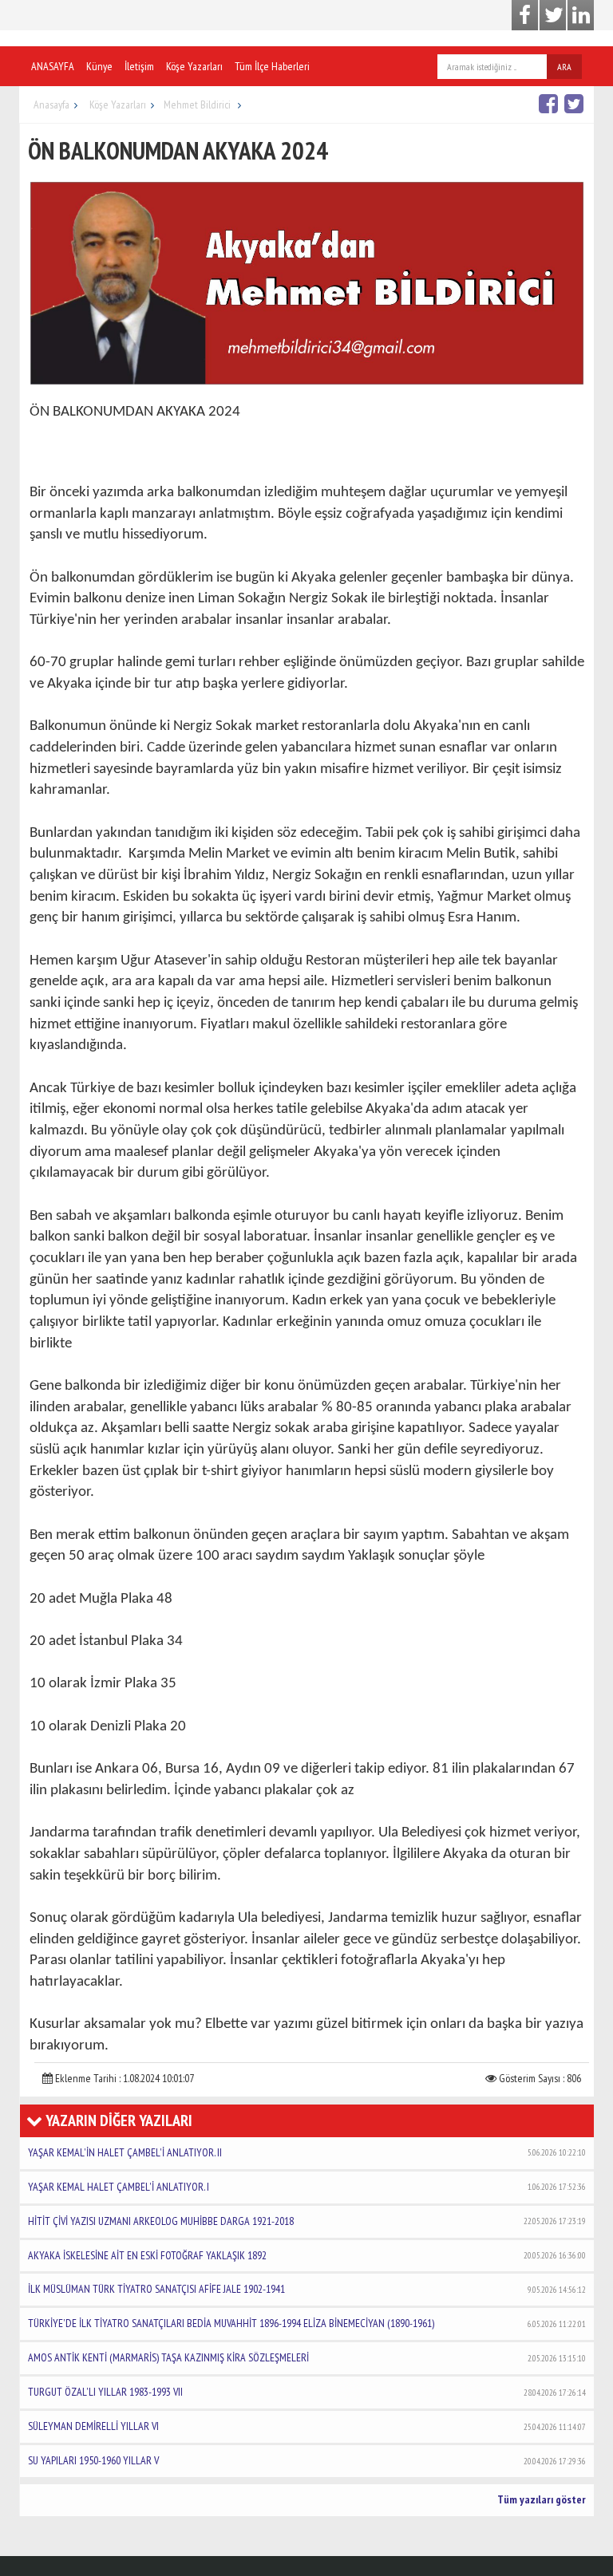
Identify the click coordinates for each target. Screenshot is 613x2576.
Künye (99, 66)
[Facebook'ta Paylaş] (550, 103)
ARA (564, 67)
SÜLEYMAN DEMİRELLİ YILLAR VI (307, 2426)
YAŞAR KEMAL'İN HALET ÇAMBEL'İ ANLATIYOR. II (307, 2152)
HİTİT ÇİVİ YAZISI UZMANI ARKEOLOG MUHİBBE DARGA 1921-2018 (307, 2221)
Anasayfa (51, 105)
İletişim (139, 66)
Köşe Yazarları (194, 66)
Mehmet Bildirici (198, 105)
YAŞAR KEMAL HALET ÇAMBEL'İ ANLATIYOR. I (307, 2187)
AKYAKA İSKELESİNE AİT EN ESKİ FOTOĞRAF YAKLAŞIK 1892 (307, 2255)
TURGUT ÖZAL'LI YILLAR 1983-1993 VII (307, 2392)
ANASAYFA (53, 66)
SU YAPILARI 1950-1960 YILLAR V (307, 2460)
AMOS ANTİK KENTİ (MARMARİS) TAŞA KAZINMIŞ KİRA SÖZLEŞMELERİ (307, 2357)
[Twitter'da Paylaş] (576, 103)
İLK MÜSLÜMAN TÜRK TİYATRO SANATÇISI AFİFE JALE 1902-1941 (307, 2289)
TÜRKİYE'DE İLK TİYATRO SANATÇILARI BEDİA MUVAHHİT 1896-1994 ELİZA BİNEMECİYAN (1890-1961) (307, 2323)
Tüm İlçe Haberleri (272, 66)
